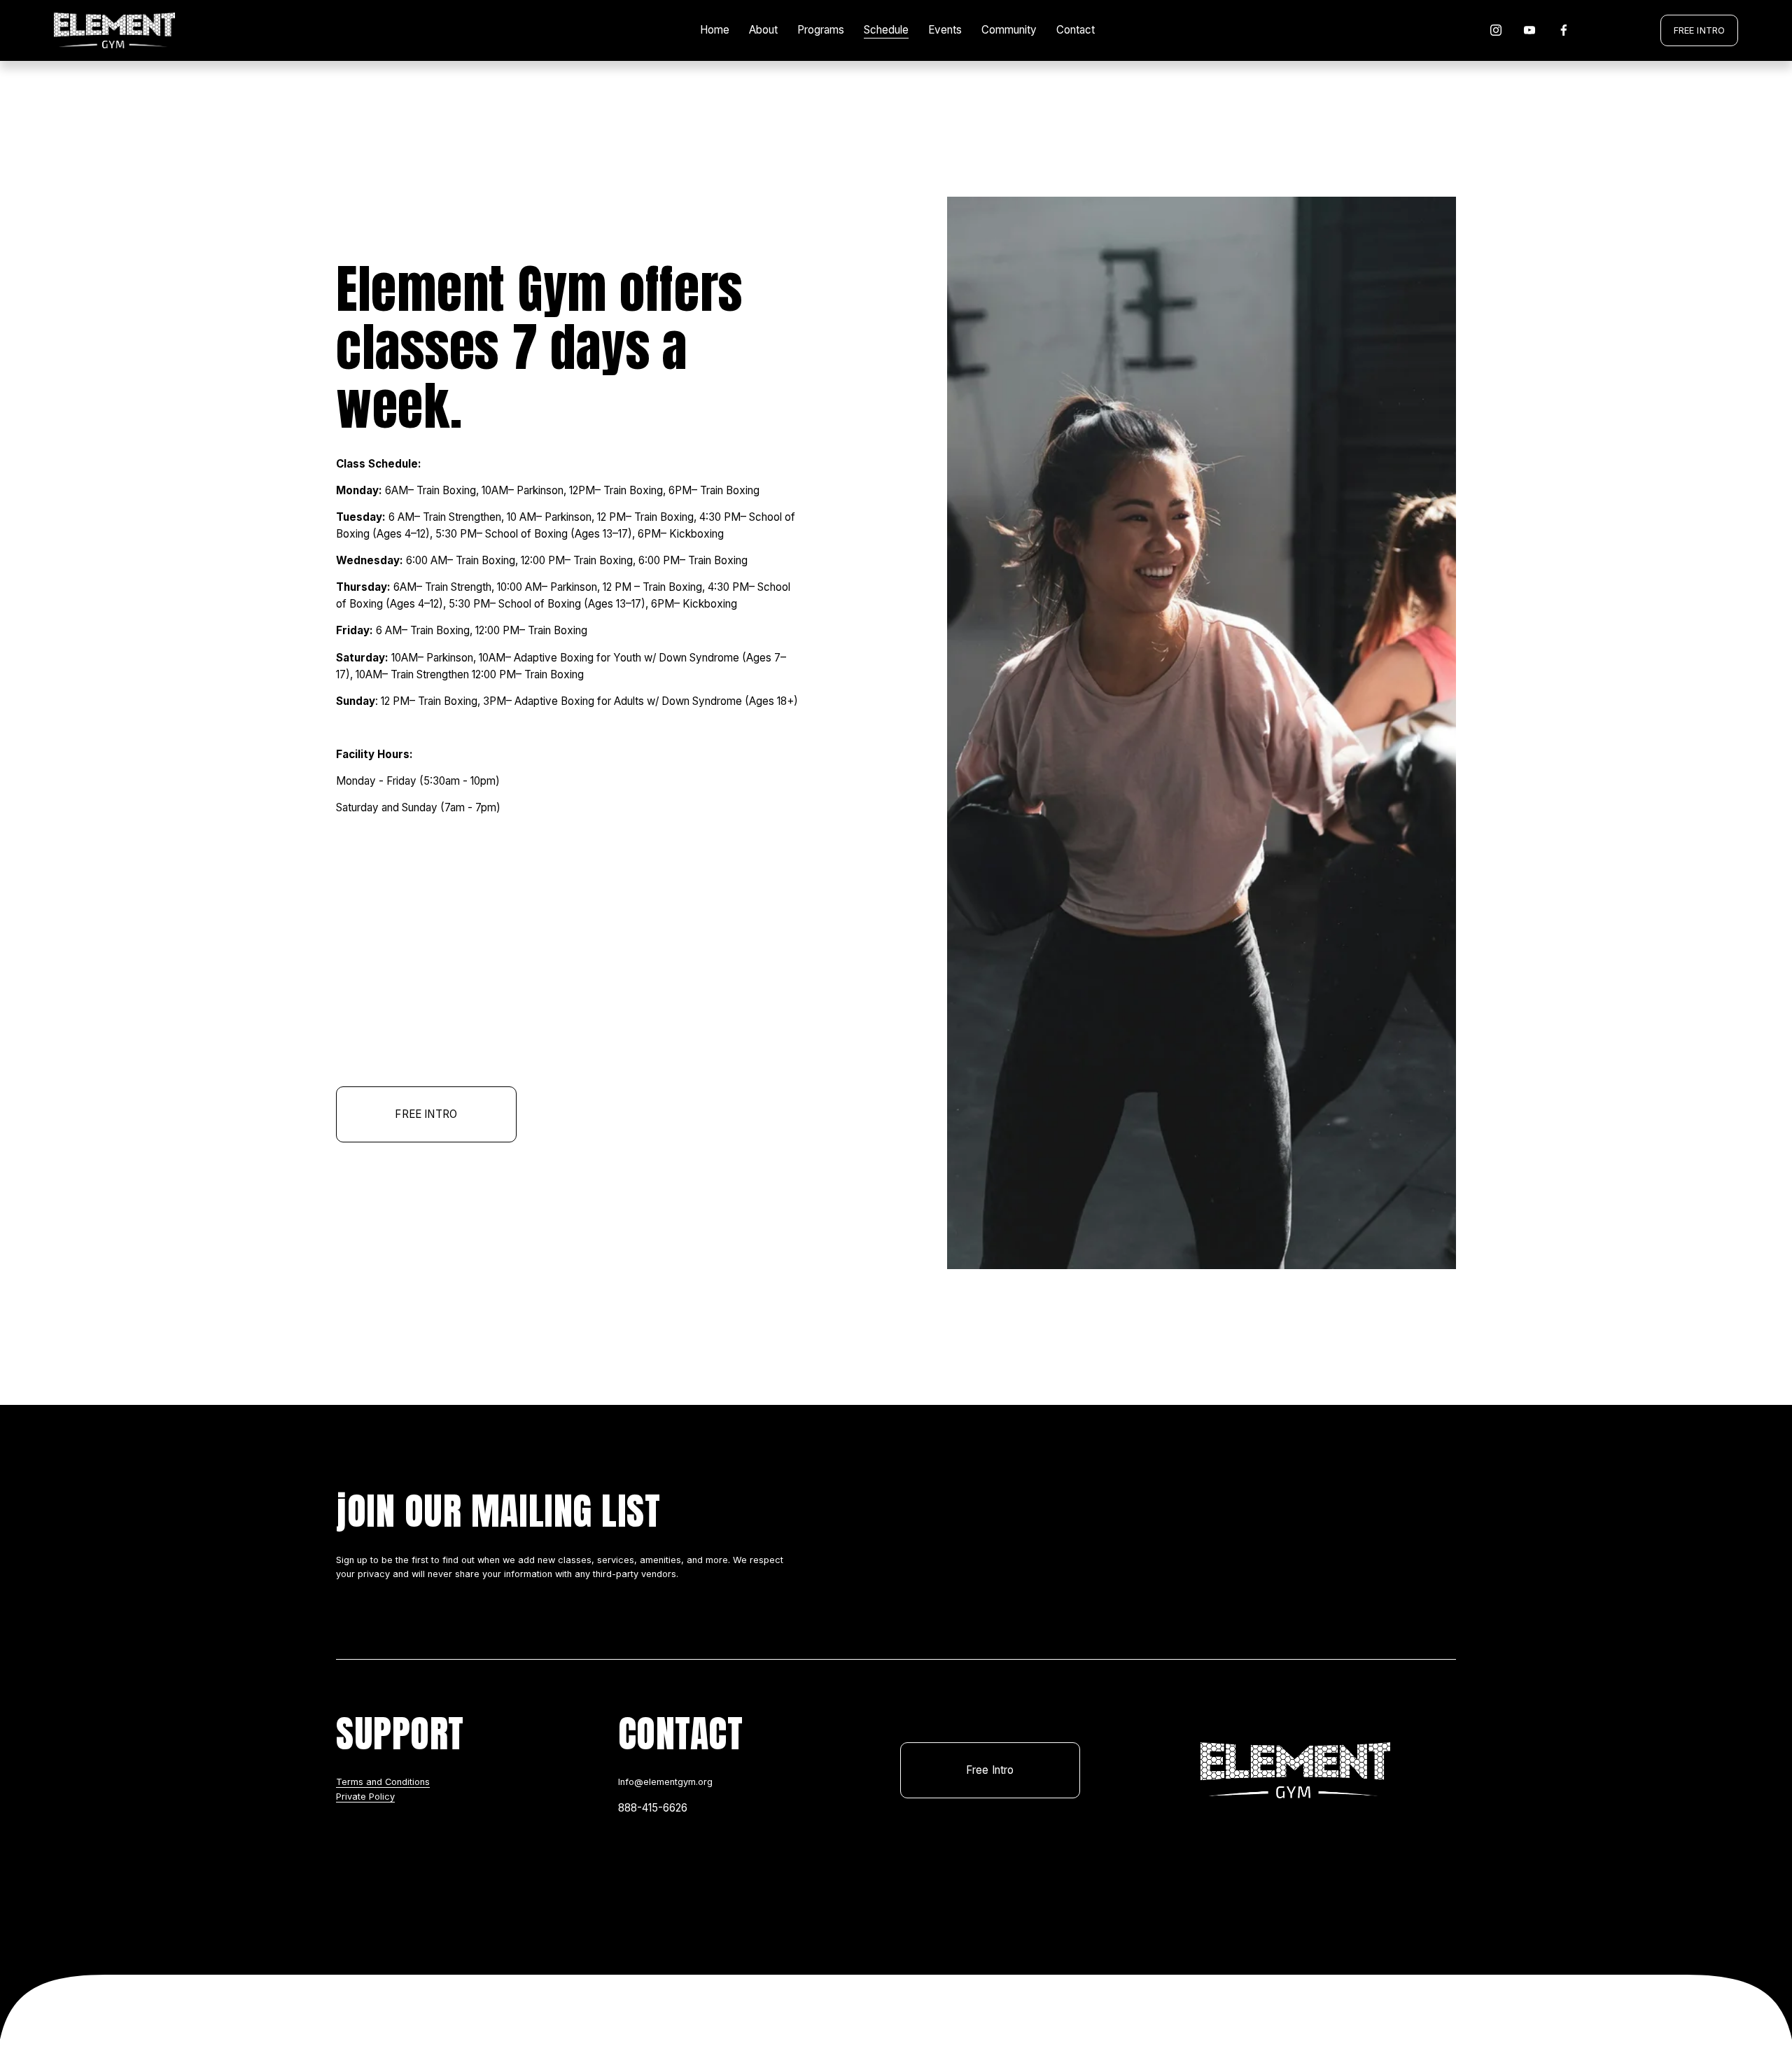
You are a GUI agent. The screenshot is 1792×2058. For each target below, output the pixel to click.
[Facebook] (1564, 30)
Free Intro (990, 1770)
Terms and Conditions (383, 1782)
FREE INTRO (1699, 30)
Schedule (886, 30)
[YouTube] (1529, 30)
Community (1009, 30)
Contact (1076, 30)
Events (945, 30)
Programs (821, 30)
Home (715, 30)
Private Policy (365, 1797)
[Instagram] (1496, 30)
